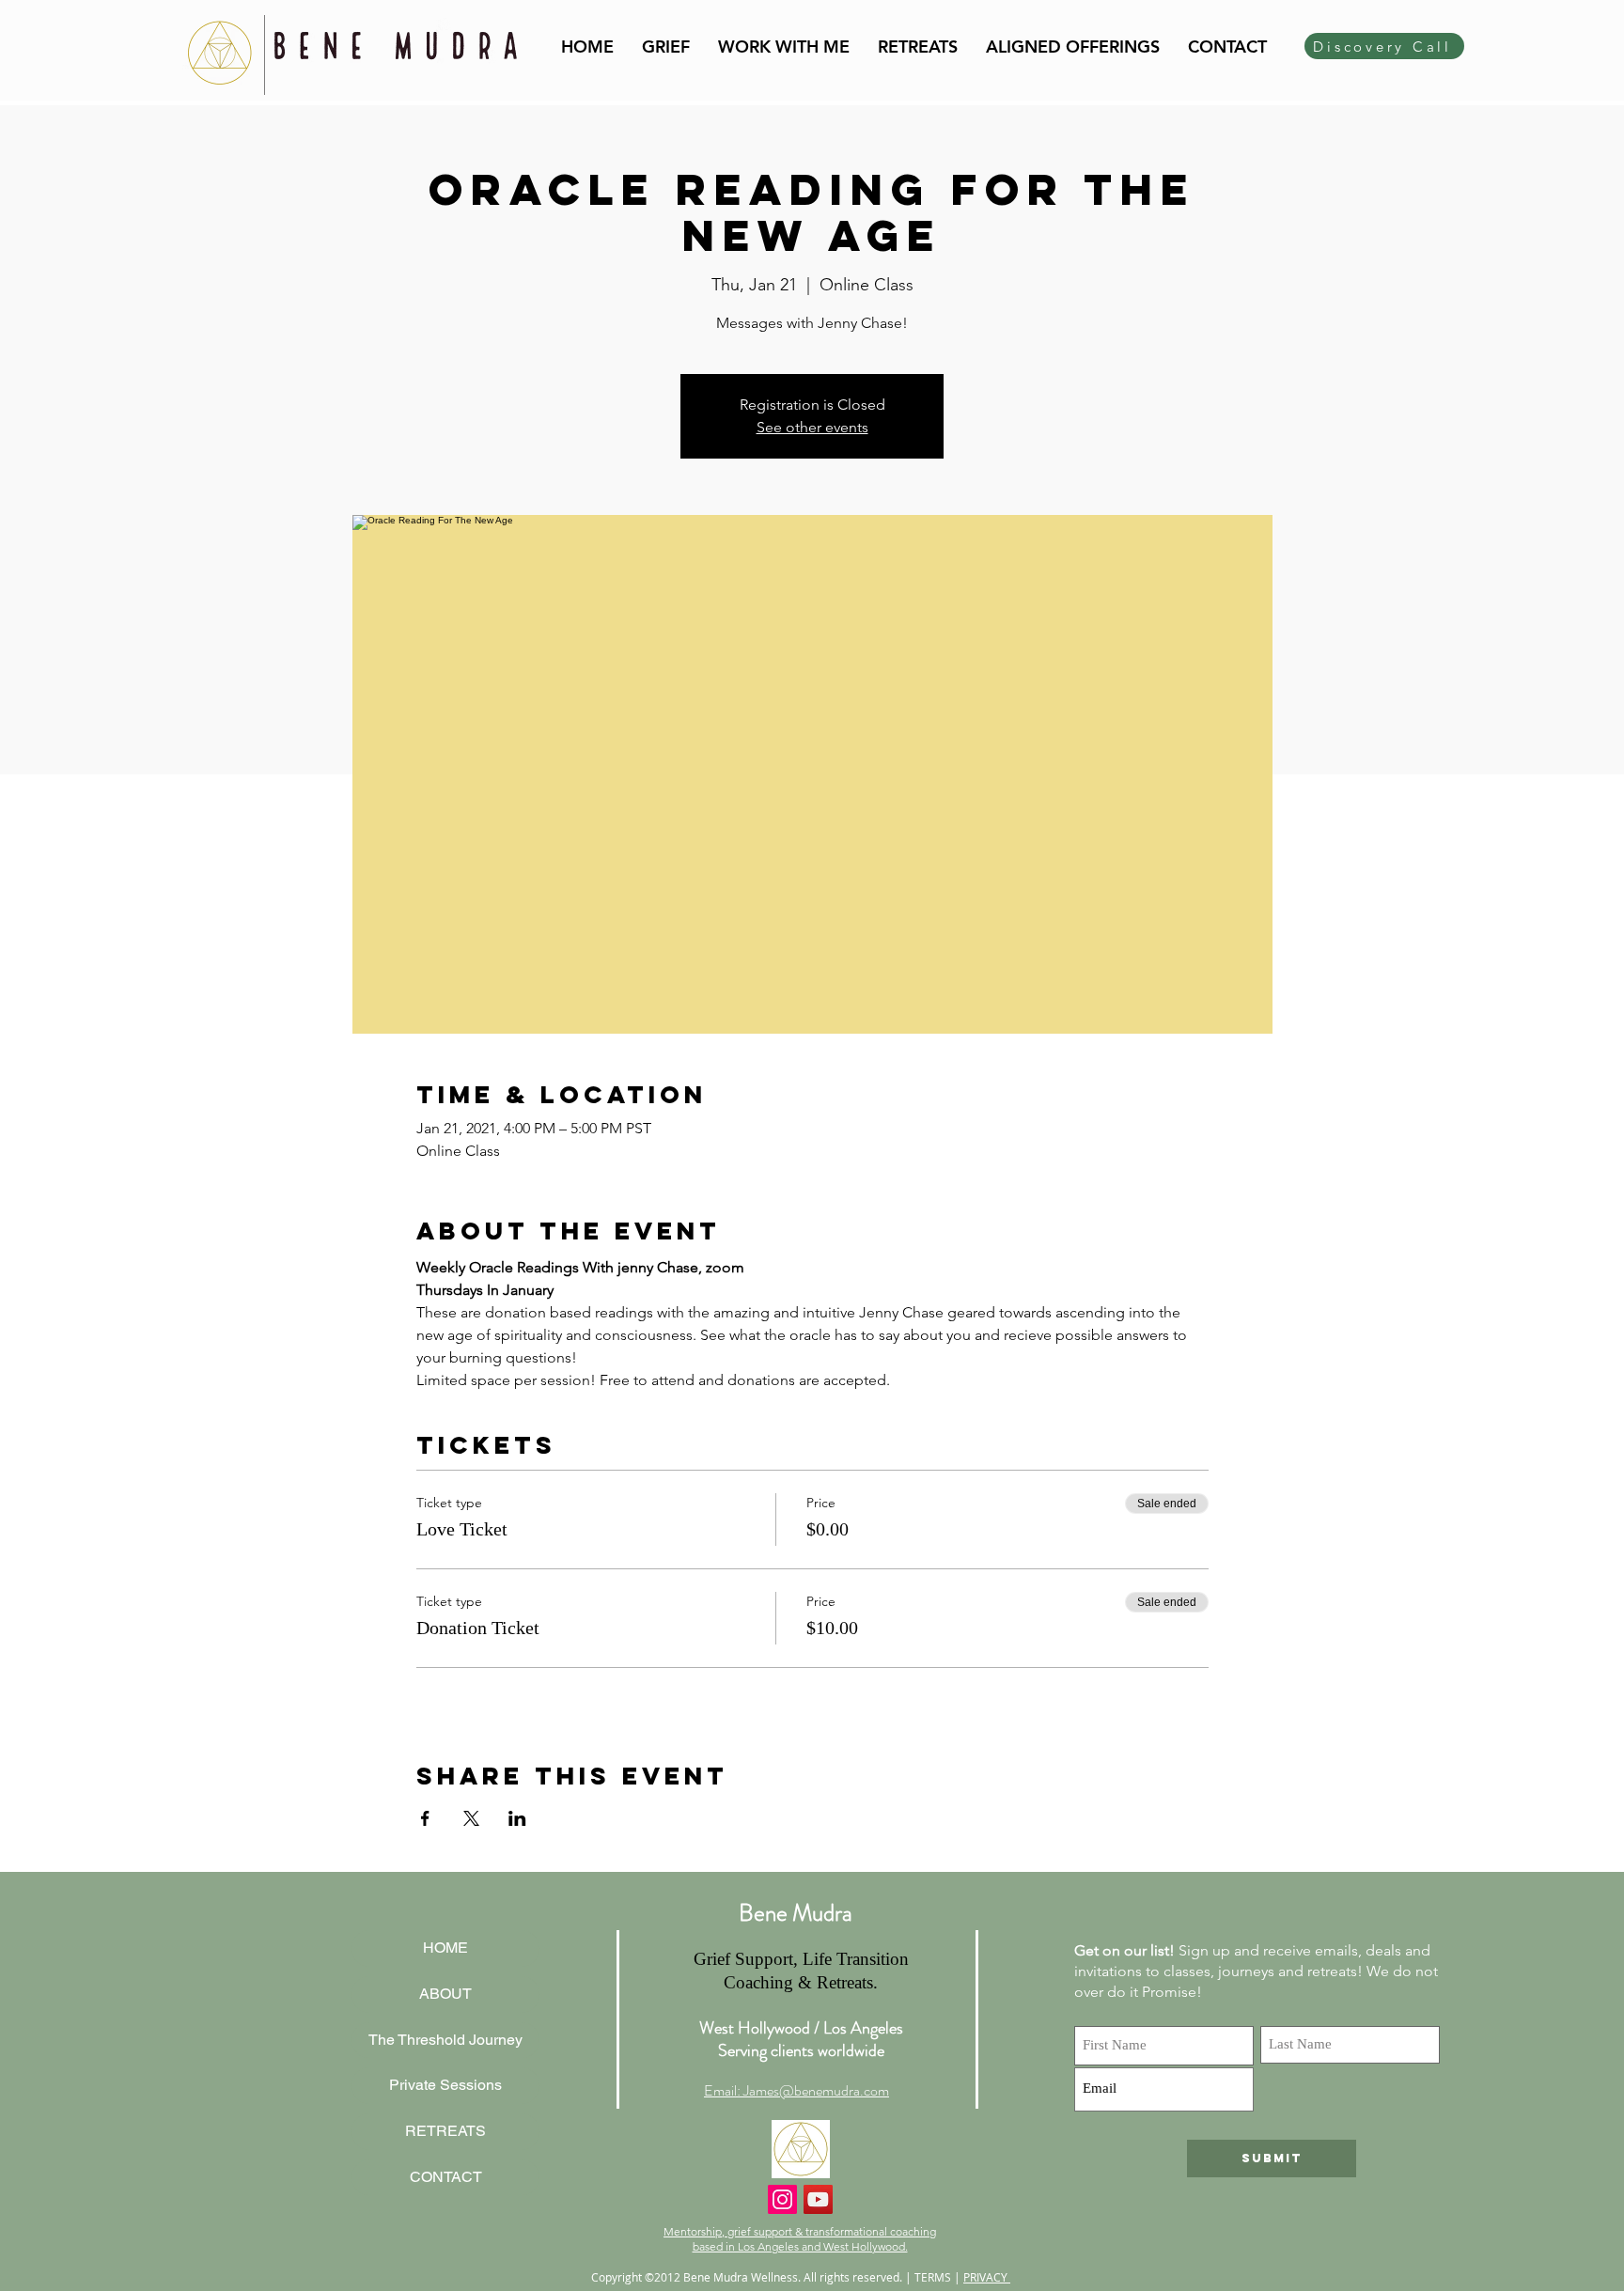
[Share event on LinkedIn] (517, 1818)
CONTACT (446, 2177)
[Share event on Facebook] (425, 1818)
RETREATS (445, 2131)
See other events (812, 427)
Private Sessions (445, 2085)
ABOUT (445, 1994)
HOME (445, 1948)
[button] (784, 47)
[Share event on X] (471, 1818)
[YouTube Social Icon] (818, 2199)
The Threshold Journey (445, 2040)
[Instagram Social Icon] (782, 2199)
